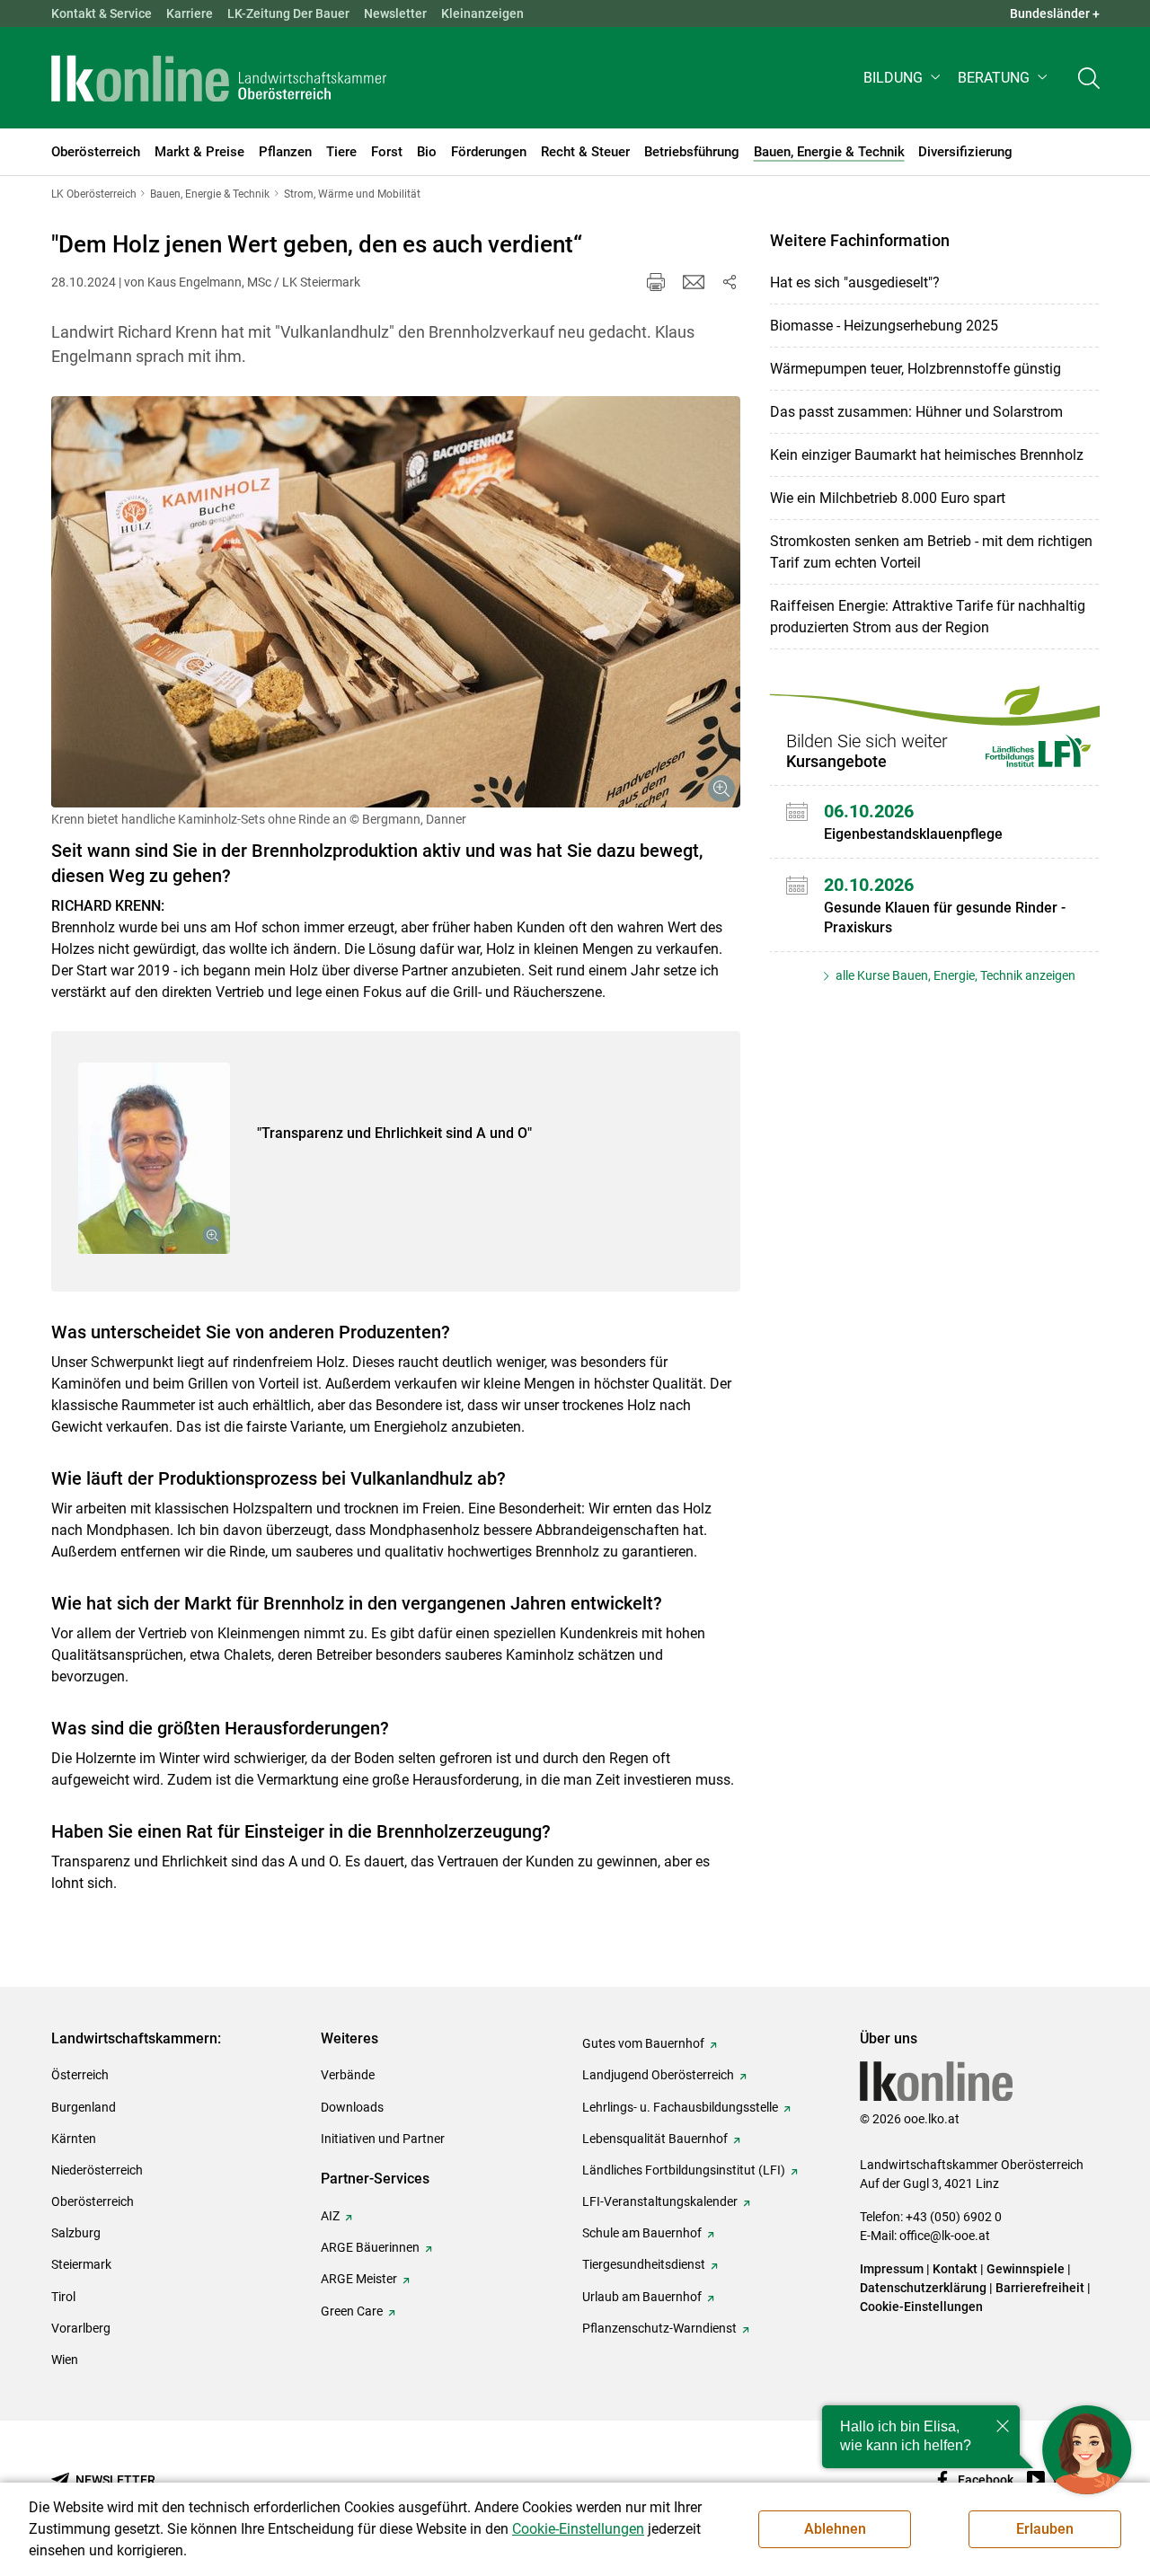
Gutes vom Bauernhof (643, 2043)
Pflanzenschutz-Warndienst (659, 2328)
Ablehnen (835, 2529)
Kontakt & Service (102, 13)
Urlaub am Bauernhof (642, 2297)
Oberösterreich (93, 2201)
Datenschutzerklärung (923, 2288)
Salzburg (76, 2233)
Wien (65, 2360)
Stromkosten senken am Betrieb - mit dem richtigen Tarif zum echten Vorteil (931, 552)
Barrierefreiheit (1040, 2288)
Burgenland (84, 2107)
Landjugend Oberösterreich (658, 2075)
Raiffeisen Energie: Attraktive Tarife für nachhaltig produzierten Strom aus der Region (928, 617)
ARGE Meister (359, 2279)
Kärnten (74, 2139)
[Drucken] (656, 282)
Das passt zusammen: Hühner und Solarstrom (916, 412)
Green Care (352, 2311)
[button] (903, 78)
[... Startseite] (219, 78)
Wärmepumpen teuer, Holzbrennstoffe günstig (916, 369)
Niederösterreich (97, 2170)
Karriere (190, 13)
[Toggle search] (1089, 78)
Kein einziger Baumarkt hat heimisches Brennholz (927, 455)
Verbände (348, 2075)
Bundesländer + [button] (1055, 13)
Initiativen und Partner (383, 2139)
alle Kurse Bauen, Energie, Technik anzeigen (954, 975)
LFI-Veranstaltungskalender (660, 2201)
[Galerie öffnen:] (396, 602)
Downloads (352, 2107)
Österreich (80, 2075)
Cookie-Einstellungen (921, 2307)
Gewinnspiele (1026, 2269)
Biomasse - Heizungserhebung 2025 (884, 326)
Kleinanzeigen (482, 13)
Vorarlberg (81, 2328)
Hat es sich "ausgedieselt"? (855, 282)
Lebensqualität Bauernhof (655, 2139)
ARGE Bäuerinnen (370, 2247)
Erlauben (1045, 2529)
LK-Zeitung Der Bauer (288, 13)
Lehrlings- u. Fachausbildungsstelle (680, 2107)
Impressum (892, 2269)
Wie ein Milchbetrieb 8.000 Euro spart (888, 498)
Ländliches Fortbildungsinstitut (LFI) (684, 2170)
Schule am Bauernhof (642, 2233)
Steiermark (81, 2264)
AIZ (330, 2216)
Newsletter (395, 13)
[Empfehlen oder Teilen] (730, 282)
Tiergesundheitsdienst (644, 2264)
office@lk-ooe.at (945, 2236)
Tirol (63, 2297)
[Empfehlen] (694, 282)
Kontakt (955, 2269)
